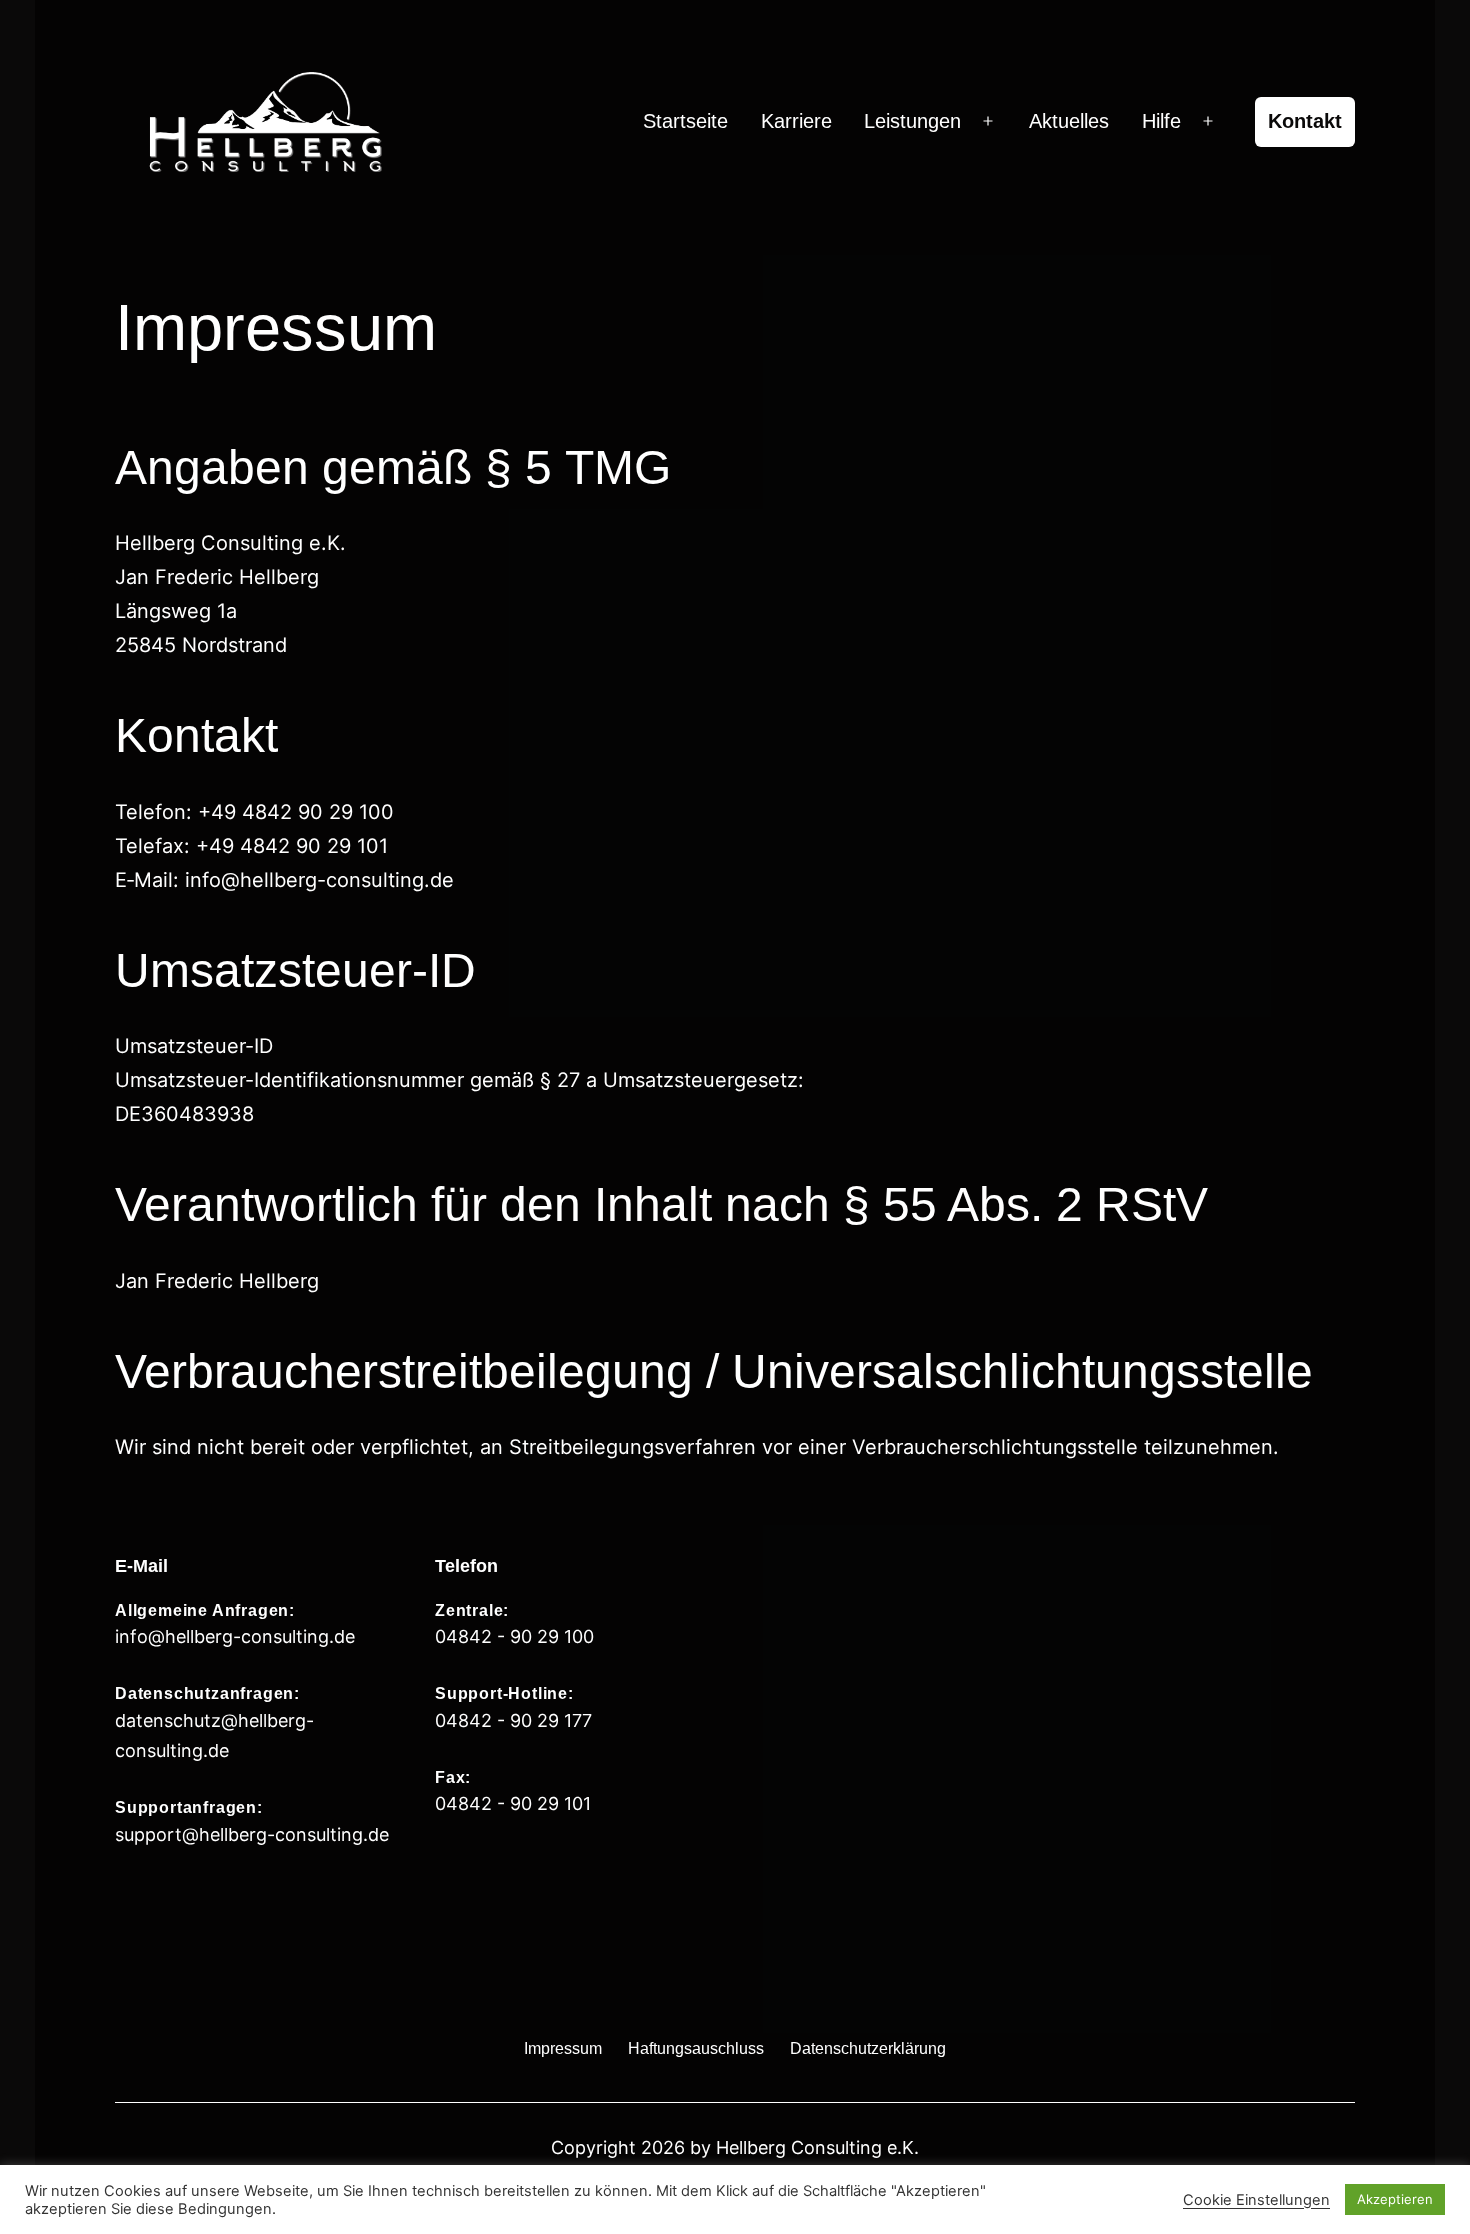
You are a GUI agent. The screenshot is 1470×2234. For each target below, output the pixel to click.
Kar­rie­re (796, 121)
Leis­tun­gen (912, 121)
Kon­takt (1305, 121)
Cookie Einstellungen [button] (1256, 2200)
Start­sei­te (685, 121)
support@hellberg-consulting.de (252, 1834)
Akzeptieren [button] (1395, 2199)
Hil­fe (1161, 121)
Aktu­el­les (1069, 121)
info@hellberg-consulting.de (235, 1636)
